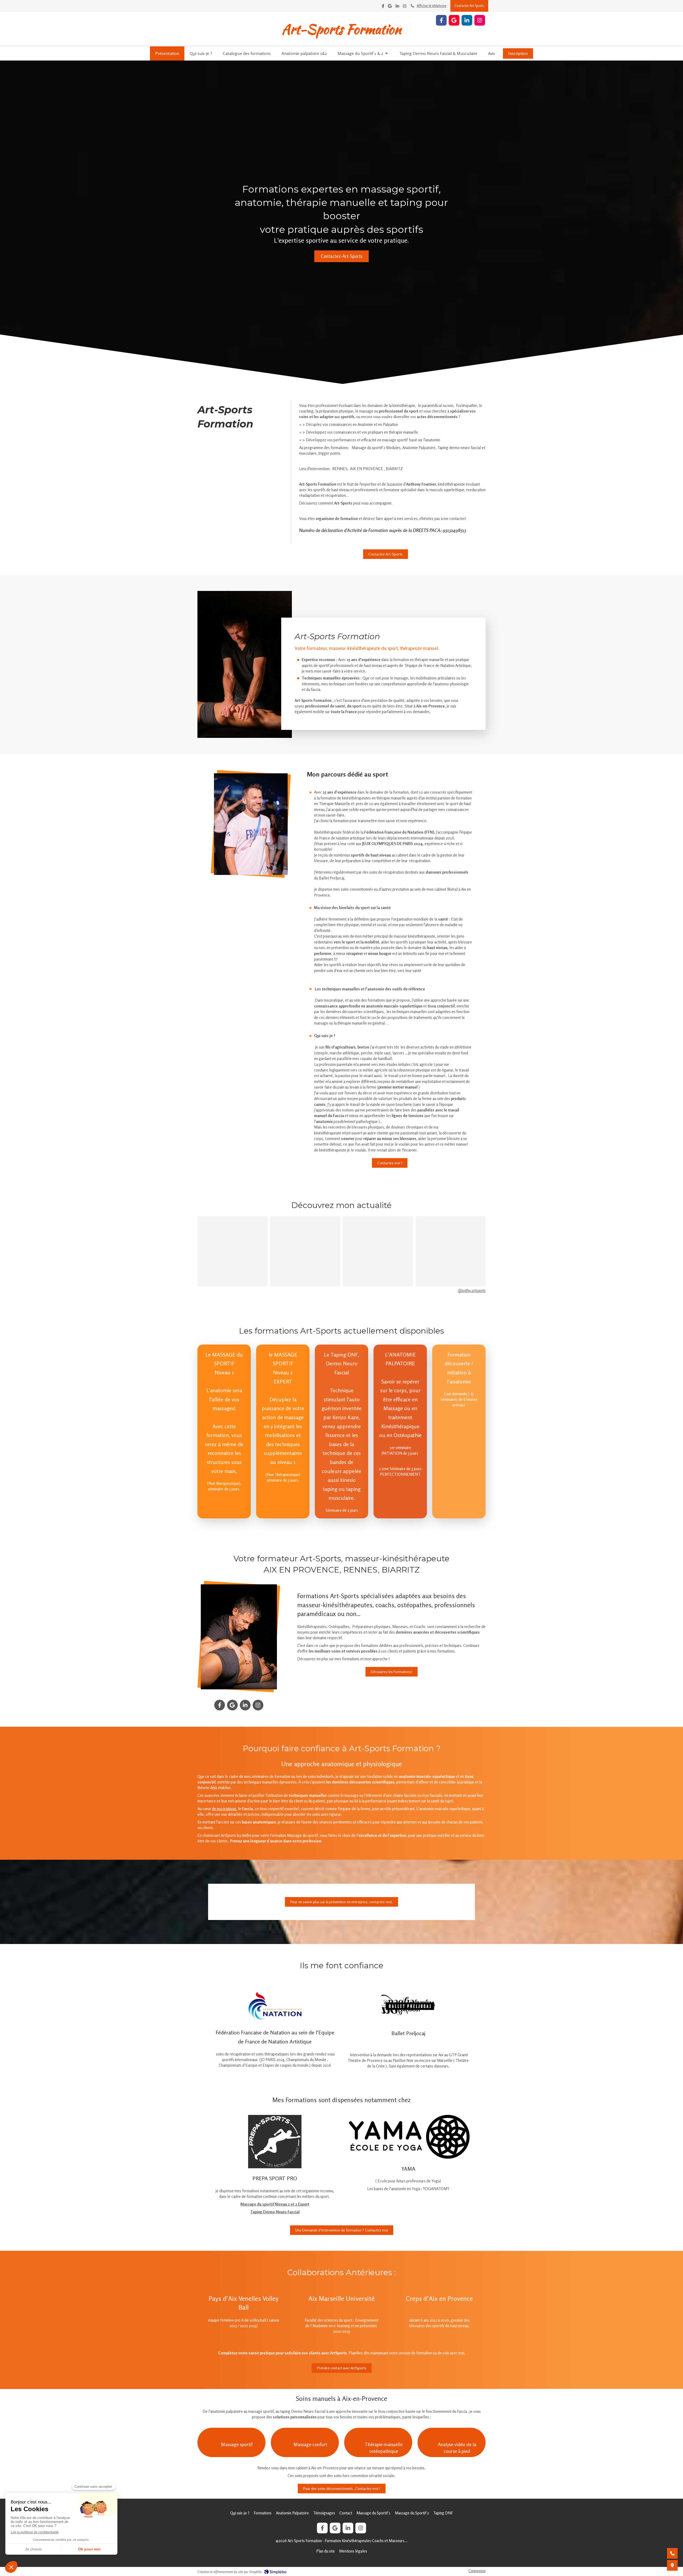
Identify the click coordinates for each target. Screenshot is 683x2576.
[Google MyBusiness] (390, 7)
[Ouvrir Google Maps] (672, 2565)
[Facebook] (383, 7)
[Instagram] (405, 7)
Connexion (477, 2571)
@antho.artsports (472, 1291)
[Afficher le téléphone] (672, 2553)
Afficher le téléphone (432, 6)
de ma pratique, (225, 1809)
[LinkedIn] (397, 7)
